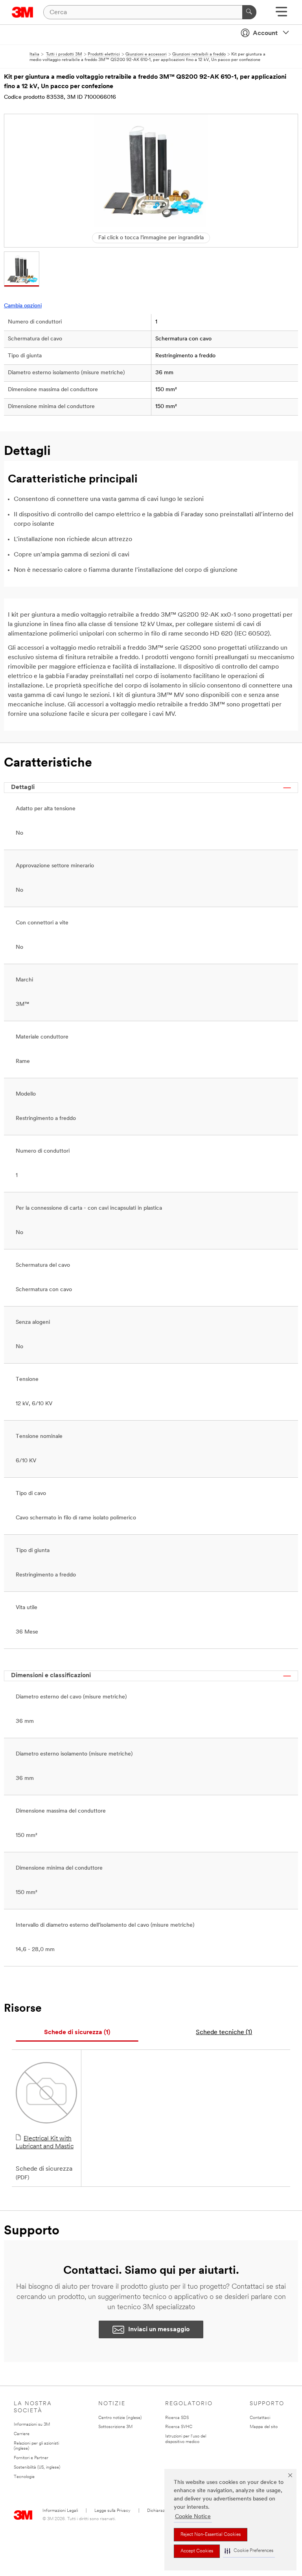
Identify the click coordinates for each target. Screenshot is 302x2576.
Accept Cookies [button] (197, 2551)
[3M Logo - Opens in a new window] (23, 12)
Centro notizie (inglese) (120, 2418)
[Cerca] (249, 12)
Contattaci (260, 2418)
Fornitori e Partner (31, 2458)
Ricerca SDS (177, 2418)
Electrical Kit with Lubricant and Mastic (45, 2143)
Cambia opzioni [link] (23, 306)
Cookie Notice (193, 2517)
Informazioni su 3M (32, 2425)
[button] (249, 2551)
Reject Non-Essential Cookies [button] (211, 2535)
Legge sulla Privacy (112, 2511)
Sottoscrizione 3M (115, 2427)
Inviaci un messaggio (159, 2330)
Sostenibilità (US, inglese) (37, 2468)
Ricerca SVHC (179, 2427)
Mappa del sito (264, 2427)
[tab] (77, 2033)
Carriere (22, 2434)
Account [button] (265, 33)
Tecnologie (24, 2477)
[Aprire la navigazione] (281, 14)
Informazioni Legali (60, 2511)
